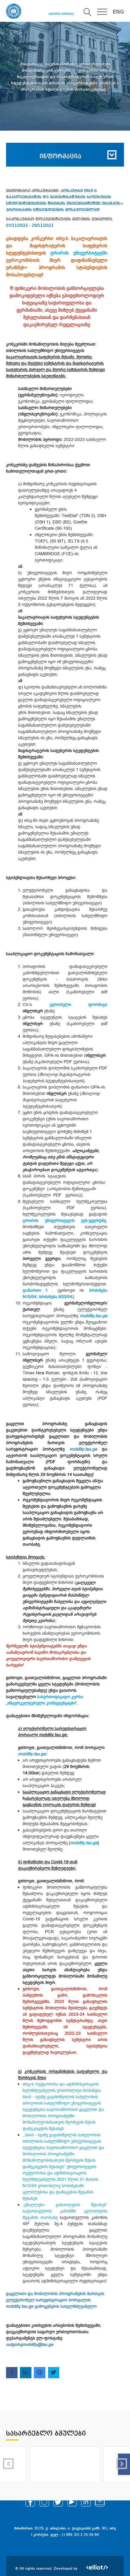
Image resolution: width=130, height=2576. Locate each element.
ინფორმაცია (60, 157)
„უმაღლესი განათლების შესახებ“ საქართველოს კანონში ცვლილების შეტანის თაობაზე (65, 2211)
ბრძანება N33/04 (56, 1297)
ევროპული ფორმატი (79, 1005)
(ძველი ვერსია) (61, 14)
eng (118, 12)
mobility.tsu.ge (94, 1316)
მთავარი (29, 64)
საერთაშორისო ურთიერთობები (78, 64)
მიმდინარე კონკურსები (47, 70)
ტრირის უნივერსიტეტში (79, 253)
